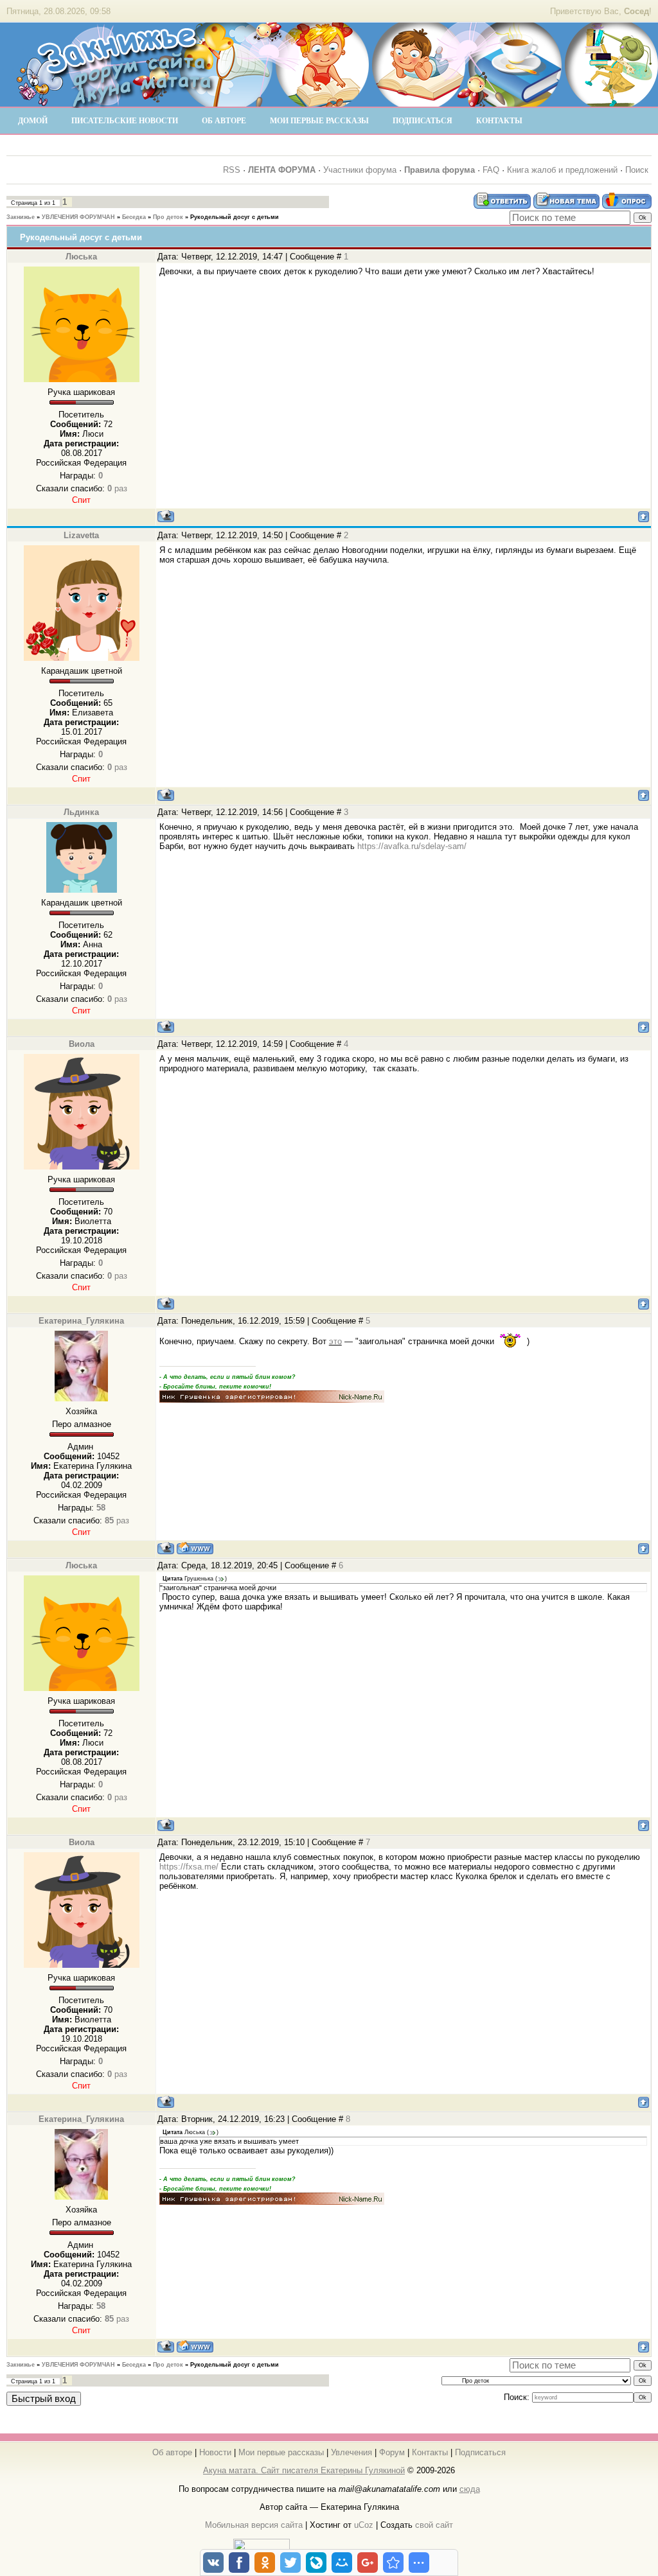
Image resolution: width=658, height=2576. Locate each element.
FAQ (491, 170)
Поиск (637, 170)
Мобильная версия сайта (254, 2525)
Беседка (134, 217)
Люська (81, 257)
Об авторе (172, 2452)
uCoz (364, 2525)
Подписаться (480, 2452)
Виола (82, 1044)
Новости (215, 2452)
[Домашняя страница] (195, 1548)
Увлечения (351, 2452)
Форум (392, 2452)
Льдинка (81, 812)
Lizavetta (81, 535)
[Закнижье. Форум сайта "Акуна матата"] (116, 102)
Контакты (430, 2452)
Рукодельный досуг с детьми (235, 217)
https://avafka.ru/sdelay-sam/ (412, 846)
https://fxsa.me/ (189, 1867)
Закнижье (21, 217)
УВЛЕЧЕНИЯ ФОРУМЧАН (78, 217)
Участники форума (360, 170)
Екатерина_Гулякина (81, 1321)
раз (117, 488)
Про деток (168, 217)
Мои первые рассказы (281, 2452)
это (335, 1341)
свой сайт (434, 2525)
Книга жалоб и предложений (562, 170)
